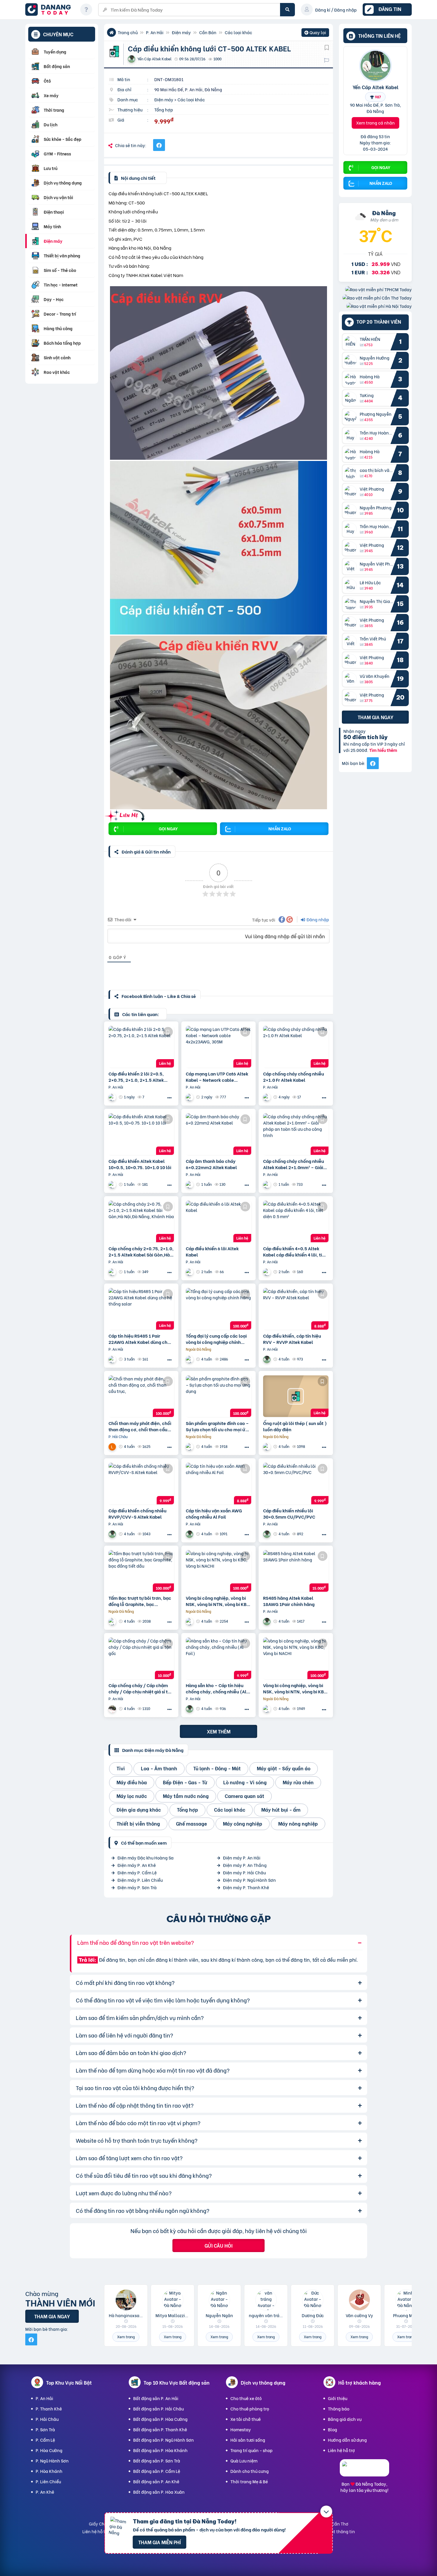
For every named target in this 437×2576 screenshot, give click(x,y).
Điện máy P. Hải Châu (244, 1872)
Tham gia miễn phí (159, 2542)
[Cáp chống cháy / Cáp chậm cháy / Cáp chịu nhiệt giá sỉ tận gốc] (141, 1658)
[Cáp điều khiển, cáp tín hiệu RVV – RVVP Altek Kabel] (296, 1309)
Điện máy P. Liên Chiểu (140, 1880)
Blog (333, 2429)
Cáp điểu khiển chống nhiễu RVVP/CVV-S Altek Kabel (137, 1514)
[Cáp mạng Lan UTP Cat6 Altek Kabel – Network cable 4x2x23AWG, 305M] (218, 1047)
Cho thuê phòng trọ (250, 2409)
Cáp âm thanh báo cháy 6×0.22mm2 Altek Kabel (211, 1164)
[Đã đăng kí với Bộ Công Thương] (364, 2471)
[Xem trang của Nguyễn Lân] (113, 1447)
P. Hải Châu (47, 2419)
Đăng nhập (317, 919)
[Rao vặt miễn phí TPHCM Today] (378, 289)
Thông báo (339, 2409)
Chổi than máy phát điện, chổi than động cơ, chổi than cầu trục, (140, 1426)
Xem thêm (219, 1731)
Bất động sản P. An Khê (156, 2481)
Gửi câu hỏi (218, 2245)
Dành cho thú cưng (250, 2471)
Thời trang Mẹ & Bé (249, 2481)
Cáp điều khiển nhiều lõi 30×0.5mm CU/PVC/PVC (289, 1514)
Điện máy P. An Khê (137, 1865)
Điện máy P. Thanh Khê (246, 1887)
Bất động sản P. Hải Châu (158, 2409)
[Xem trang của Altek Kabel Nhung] (268, 1447)
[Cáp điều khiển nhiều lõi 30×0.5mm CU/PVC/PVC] (296, 1484)
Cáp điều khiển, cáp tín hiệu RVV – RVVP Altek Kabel (292, 1339)
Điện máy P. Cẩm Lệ (137, 1872)
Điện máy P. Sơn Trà (137, 1887)
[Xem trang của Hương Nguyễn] (113, 1709)
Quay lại (315, 33)
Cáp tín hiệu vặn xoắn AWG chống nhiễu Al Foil (214, 1514)
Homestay (241, 2429)
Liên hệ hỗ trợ (341, 2450)
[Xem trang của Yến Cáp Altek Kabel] (268, 1359)
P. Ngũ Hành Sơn (52, 2461)
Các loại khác (238, 32)
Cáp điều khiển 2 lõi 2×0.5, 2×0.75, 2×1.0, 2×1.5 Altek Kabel (136, 1077)
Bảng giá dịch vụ (345, 2419)
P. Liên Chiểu (48, 2481)
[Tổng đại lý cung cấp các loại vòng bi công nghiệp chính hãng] (218, 1309)
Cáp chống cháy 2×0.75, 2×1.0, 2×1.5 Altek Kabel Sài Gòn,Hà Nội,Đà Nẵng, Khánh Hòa (141, 1251)
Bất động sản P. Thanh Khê (160, 2429)
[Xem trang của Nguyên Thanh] (190, 1097)
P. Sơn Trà (45, 2429)
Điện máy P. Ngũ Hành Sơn (249, 1880)
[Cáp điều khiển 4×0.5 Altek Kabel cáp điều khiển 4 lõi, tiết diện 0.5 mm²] (296, 1221)
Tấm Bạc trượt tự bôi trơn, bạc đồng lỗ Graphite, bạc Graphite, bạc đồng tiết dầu (140, 1601)
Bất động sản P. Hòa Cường (160, 2419)
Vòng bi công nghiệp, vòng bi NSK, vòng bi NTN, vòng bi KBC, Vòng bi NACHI (218, 1601)
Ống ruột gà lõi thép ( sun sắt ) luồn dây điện (295, 1426)
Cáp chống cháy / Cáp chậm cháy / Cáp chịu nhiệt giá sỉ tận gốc (141, 1688)
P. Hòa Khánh (49, 2471)
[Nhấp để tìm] (287, 10)
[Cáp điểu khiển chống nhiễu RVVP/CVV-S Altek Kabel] (141, 1484)
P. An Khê (45, 2492)
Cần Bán (208, 32)
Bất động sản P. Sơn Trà (157, 2461)
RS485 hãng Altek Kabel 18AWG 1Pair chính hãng (289, 1601)
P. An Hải (155, 32)
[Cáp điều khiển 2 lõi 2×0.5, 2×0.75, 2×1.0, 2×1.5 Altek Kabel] (141, 1047)
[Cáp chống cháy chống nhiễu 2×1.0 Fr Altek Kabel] (296, 1047)
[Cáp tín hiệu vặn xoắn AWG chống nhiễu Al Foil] (218, 1484)
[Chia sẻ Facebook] (159, 145)
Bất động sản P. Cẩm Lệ (157, 2471)
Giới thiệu (338, 2398)
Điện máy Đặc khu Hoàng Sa (146, 1858)
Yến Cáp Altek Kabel (375, 87)
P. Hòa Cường (49, 2450)
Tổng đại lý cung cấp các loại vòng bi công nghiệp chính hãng (216, 1339)
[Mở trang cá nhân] (352, 342)
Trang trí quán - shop (251, 2450)
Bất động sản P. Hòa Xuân (159, 2492)
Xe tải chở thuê (246, 2419)
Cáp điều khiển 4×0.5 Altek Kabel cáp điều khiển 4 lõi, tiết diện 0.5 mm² (295, 1251)
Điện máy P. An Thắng (245, 1865)
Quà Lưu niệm (244, 2461)
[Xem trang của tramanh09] (190, 1359)
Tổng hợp (164, 110)
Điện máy (181, 32)
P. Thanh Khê (49, 2409)
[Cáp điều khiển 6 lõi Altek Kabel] (218, 1221)
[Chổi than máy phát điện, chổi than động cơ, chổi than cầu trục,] (141, 1396)
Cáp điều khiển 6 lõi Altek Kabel (212, 1251)
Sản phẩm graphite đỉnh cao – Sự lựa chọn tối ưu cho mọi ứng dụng (218, 1426)
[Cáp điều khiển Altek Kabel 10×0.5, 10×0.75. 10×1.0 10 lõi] (141, 1134)
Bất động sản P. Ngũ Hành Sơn (164, 2440)
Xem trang (126, 2337)
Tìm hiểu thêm (383, 750)
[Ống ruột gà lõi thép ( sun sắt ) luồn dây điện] (296, 1396)
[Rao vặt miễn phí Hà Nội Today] (379, 306)
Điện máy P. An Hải (242, 1858)
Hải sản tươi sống (248, 2440)
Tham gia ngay (375, 717)
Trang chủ (128, 32)
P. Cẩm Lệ (45, 2440)
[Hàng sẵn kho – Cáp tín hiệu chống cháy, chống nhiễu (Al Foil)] (218, 1658)
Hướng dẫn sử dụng (347, 2440)
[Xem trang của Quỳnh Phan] (113, 1097)
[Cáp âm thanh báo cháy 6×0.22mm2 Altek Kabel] (218, 1134)
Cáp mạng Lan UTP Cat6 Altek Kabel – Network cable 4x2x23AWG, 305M (217, 1077)
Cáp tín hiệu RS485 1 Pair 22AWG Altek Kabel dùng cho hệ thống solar (139, 1339)
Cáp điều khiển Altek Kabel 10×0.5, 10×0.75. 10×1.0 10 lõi (140, 1164)
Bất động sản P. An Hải (156, 2398)
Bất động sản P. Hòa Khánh (160, 2450)
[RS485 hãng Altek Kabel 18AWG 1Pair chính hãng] (296, 1571)
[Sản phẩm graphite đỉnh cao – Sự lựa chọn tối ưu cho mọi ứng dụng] (218, 1396)
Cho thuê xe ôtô (246, 2398)
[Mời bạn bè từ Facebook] (373, 763)
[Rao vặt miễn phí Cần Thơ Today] (377, 298)
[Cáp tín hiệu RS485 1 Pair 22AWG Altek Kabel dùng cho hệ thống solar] (141, 1309)
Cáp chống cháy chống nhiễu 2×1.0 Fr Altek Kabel (294, 1077)
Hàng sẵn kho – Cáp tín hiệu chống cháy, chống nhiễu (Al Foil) (216, 1688)
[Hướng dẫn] (86, 10)
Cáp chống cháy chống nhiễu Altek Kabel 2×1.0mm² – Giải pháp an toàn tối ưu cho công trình (294, 1164)
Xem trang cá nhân (375, 123)
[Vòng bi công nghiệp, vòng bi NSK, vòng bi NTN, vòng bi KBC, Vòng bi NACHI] (218, 1571)
